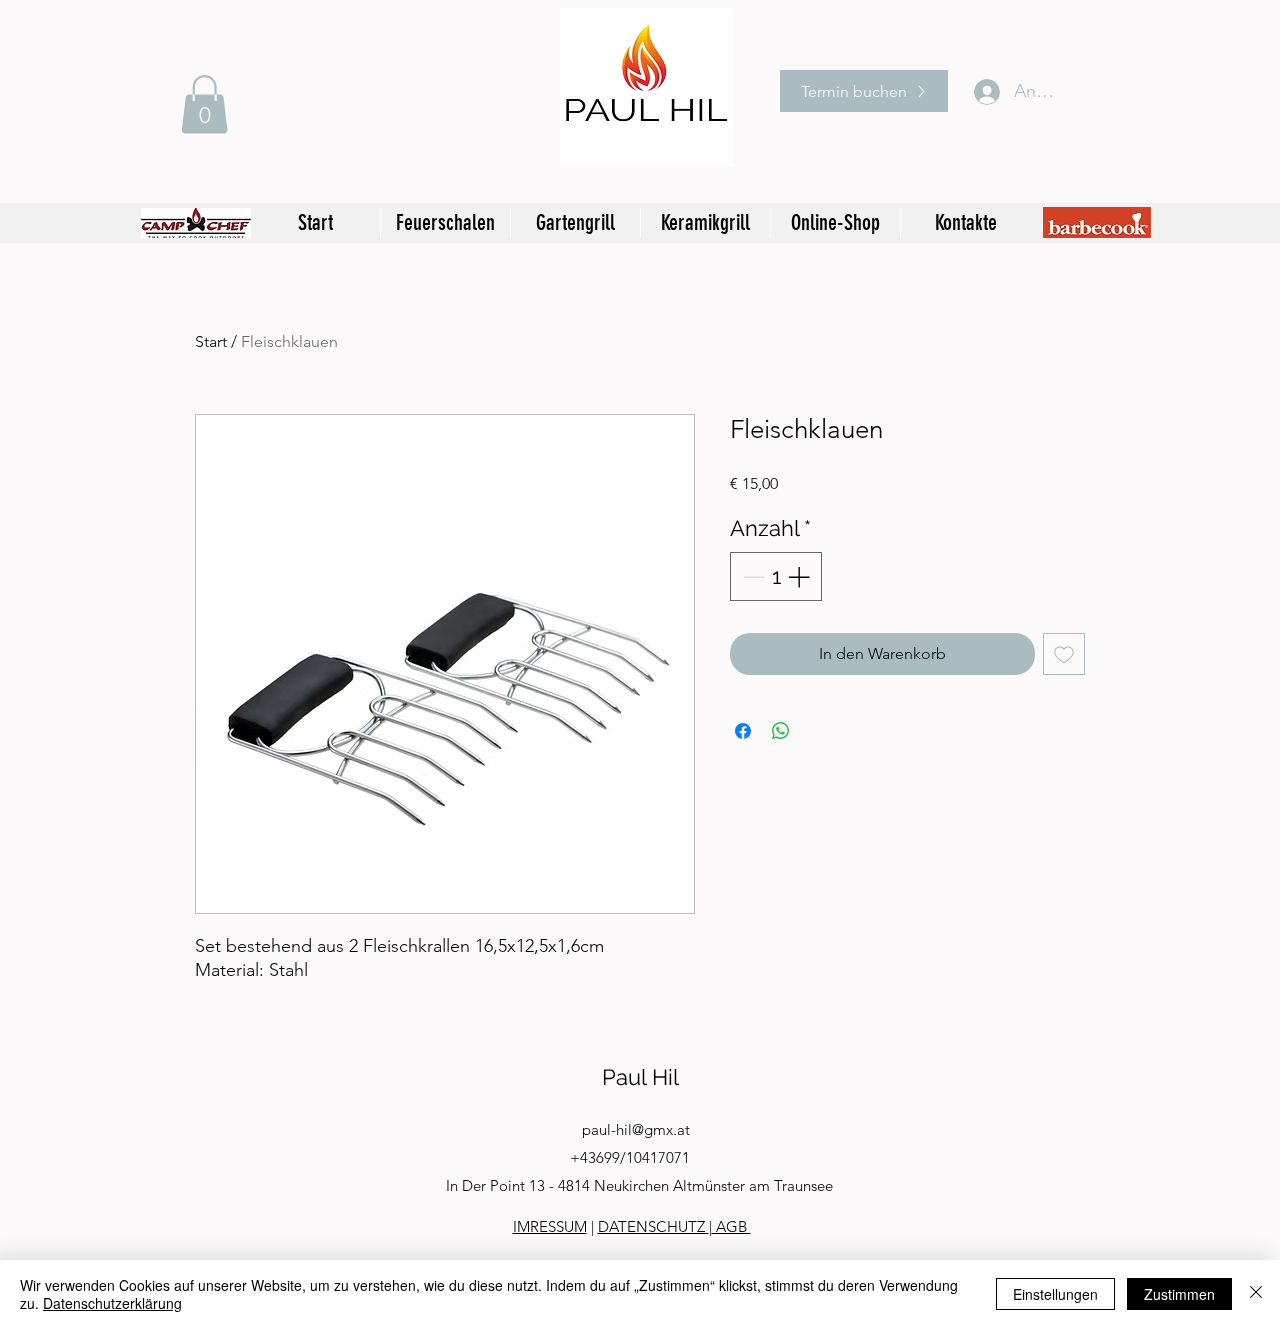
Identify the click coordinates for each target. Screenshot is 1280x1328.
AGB (731, 1226)
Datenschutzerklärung (112, 1303)
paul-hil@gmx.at (636, 1129)
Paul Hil (640, 1077)
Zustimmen (1179, 1294)
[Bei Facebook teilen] (743, 731)
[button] (204, 104)
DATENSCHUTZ (653, 1226)
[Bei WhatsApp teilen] (781, 731)
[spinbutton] (776, 576)
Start (211, 341)
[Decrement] (751, 576)
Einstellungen (1055, 1294)
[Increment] (800, 576)
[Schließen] (1256, 1294)
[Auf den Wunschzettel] (1064, 654)
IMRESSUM (550, 1226)
